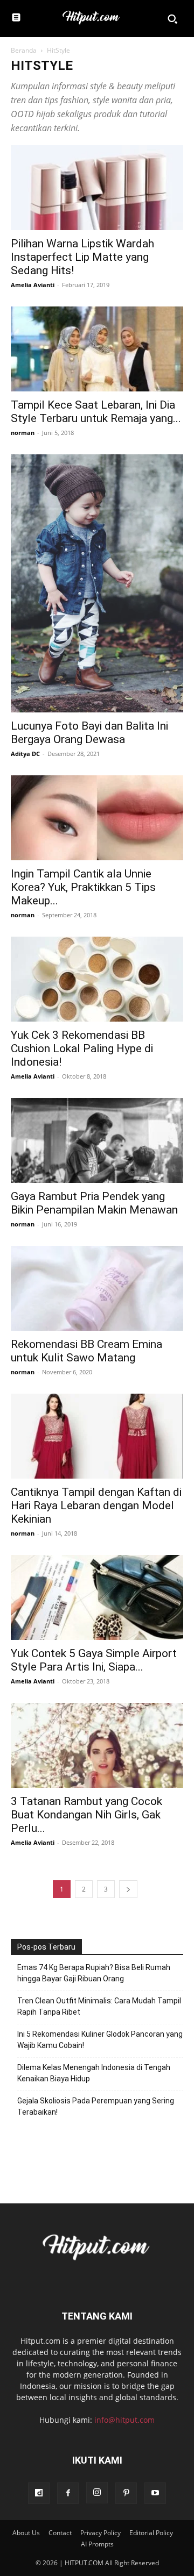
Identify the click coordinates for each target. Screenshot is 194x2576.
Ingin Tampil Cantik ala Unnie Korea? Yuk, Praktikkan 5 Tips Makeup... (83, 887)
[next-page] (128, 1889)
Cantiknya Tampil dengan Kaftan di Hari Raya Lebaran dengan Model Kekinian (96, 1505)
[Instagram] (97, 2493)
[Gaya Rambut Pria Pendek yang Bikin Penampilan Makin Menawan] (97, 1140)
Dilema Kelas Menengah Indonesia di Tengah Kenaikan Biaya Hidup (94, 2073)
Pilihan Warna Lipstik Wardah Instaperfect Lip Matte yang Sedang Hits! (82, 257)
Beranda (24, 50)
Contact (60, 2533)
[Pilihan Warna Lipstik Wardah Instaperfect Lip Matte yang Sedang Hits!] (97, 188)
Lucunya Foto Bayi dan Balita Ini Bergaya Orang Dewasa (89, 733)
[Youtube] (155, 2493)
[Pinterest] (126, 2493)
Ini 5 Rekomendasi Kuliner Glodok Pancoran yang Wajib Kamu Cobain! (100, 2040)
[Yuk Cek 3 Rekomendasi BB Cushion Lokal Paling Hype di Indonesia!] (97, 979)
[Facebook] (68, 2493)
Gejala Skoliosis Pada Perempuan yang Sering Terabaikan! (96, 2106)
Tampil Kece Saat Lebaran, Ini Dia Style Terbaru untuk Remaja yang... (96, 412)
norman (23, 433)
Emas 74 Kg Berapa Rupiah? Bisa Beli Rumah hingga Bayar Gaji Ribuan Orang (94, 1973)
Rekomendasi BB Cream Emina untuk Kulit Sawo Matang (86, 1351)
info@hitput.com (124, 2420)
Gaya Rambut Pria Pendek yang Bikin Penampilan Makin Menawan (94, 1203)
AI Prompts (97, 2544)
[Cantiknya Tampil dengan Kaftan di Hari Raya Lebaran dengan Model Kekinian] (97, 1436)
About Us (26, 2533)
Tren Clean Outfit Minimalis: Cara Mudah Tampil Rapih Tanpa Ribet (99, 2006)
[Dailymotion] (39, 2493)
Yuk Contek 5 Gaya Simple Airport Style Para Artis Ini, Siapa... (94, 1660)
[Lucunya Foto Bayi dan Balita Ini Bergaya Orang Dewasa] (97, 583)
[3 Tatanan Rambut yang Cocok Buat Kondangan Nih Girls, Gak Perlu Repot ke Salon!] (97, 1745)
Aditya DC (25, 754)
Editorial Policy (151, 2533)
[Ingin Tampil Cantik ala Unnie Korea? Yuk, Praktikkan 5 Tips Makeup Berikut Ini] (97, 818)
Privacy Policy (101, 2533)
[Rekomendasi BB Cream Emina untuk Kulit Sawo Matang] (97, 1288)
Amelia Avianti (33, 285)
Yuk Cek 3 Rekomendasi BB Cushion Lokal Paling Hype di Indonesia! (82, 1048)
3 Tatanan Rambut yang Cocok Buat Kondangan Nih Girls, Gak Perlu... (86, 1815)
